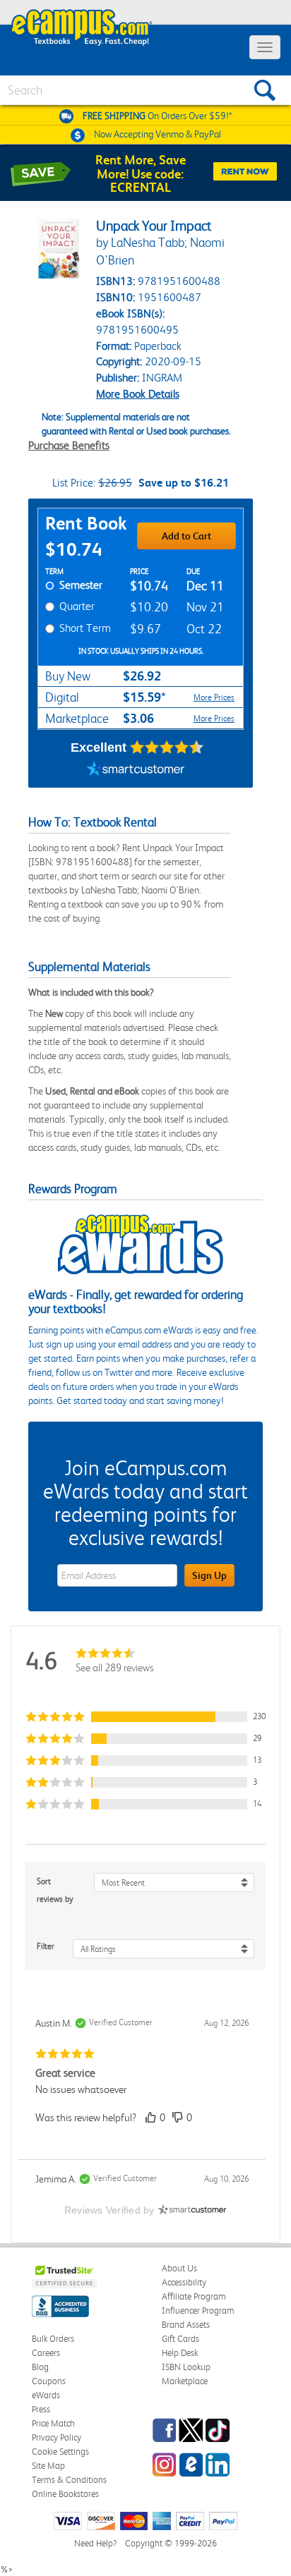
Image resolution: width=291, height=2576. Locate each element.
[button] (145, 1717)
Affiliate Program (194, 2296)
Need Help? (95, 2543)
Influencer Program (198, 2311)
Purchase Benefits (69, 445)
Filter (46, 1946)
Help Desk (180, 2353)
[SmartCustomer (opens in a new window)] (136, 770)
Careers (46, 2353)
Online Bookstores (65, 2494)
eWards (46, 2395)
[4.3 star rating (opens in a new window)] (167, 747)
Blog (40, 2367)
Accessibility (184, 2282)
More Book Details (138, 394)
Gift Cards (180, 2339)
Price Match (53, 2423)
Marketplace (185, 2381)
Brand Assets (186, 2325)
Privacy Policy (57, 2437)
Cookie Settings (60, 2452)
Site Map (48, 2466)
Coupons (49, 2381)
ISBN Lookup (186, 2367)
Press (41, 2409)
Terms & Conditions (69, 2480)
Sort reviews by (55, 1890)
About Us (179, 2268)
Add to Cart (186, 536)
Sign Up (209, 1575)
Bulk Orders (53, 2339)
